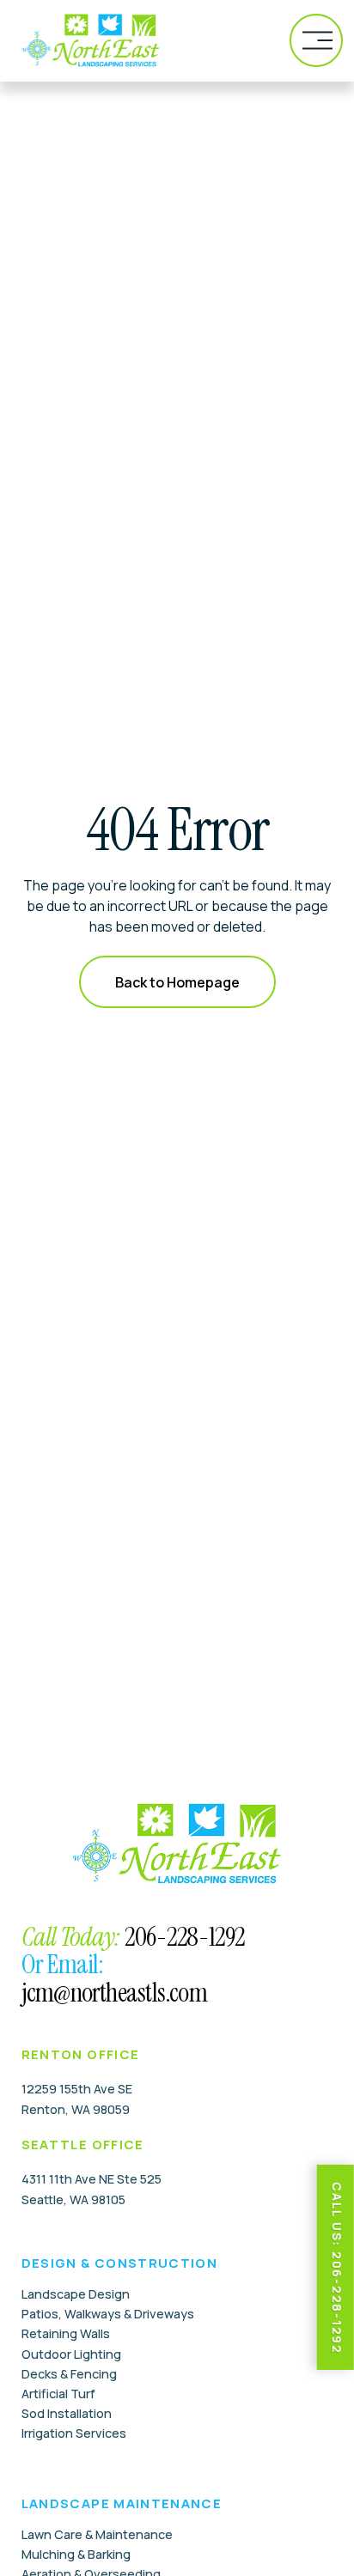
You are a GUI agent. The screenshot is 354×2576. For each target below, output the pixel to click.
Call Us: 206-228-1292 (337, 2268)
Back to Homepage (177, 982)
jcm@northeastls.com (114, 1993)
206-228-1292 (184, 1937)
